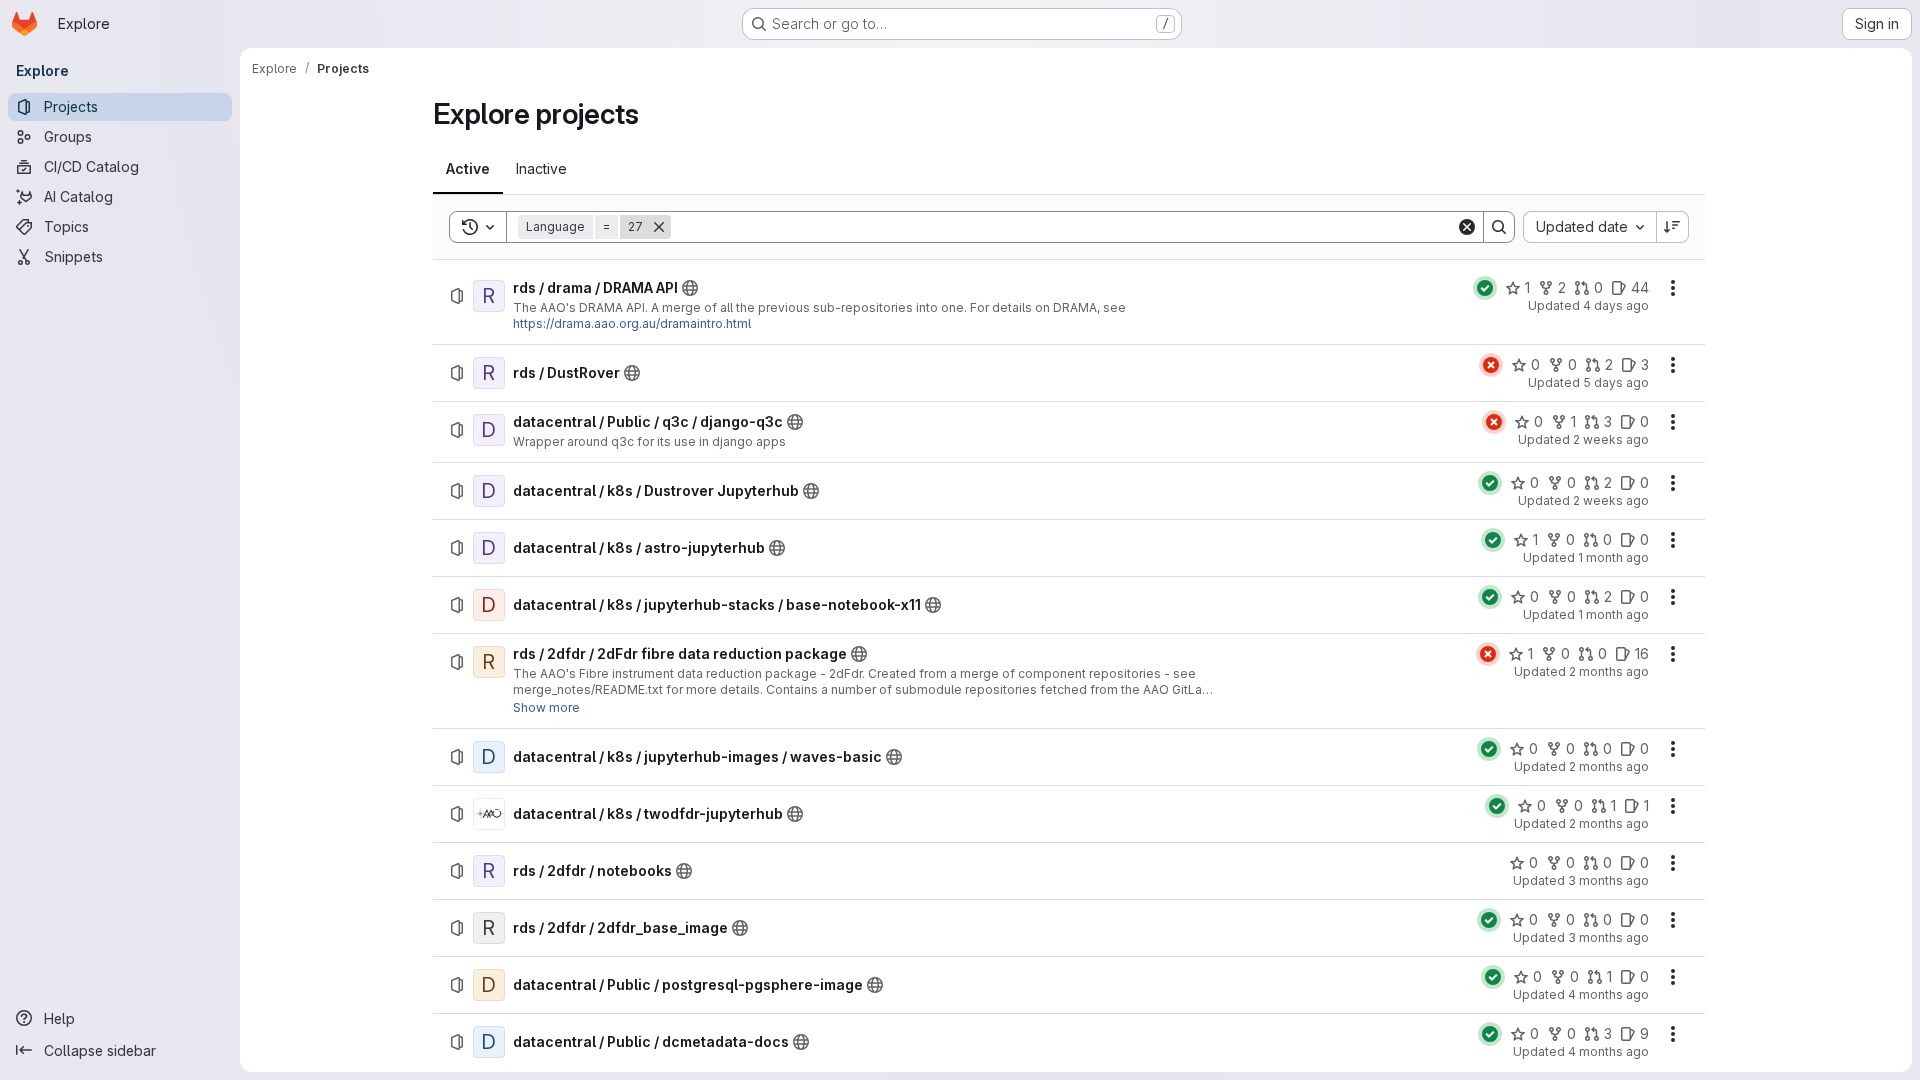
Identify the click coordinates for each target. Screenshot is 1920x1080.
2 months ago (1609, 671)
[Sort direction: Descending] (1673, 227)
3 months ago (1608, 880)
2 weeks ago (1611, 439)
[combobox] (1589, 227)
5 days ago (1616, 382)
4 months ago (1608, 994)
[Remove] (659, 227)
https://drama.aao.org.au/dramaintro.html (632, 323)
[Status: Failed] (1491, 365)
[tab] (468, 169)
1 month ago (1613, 557)
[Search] (1499, 227)
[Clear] (1467, 227)
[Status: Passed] (1485, 288)
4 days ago (1616, 305)
